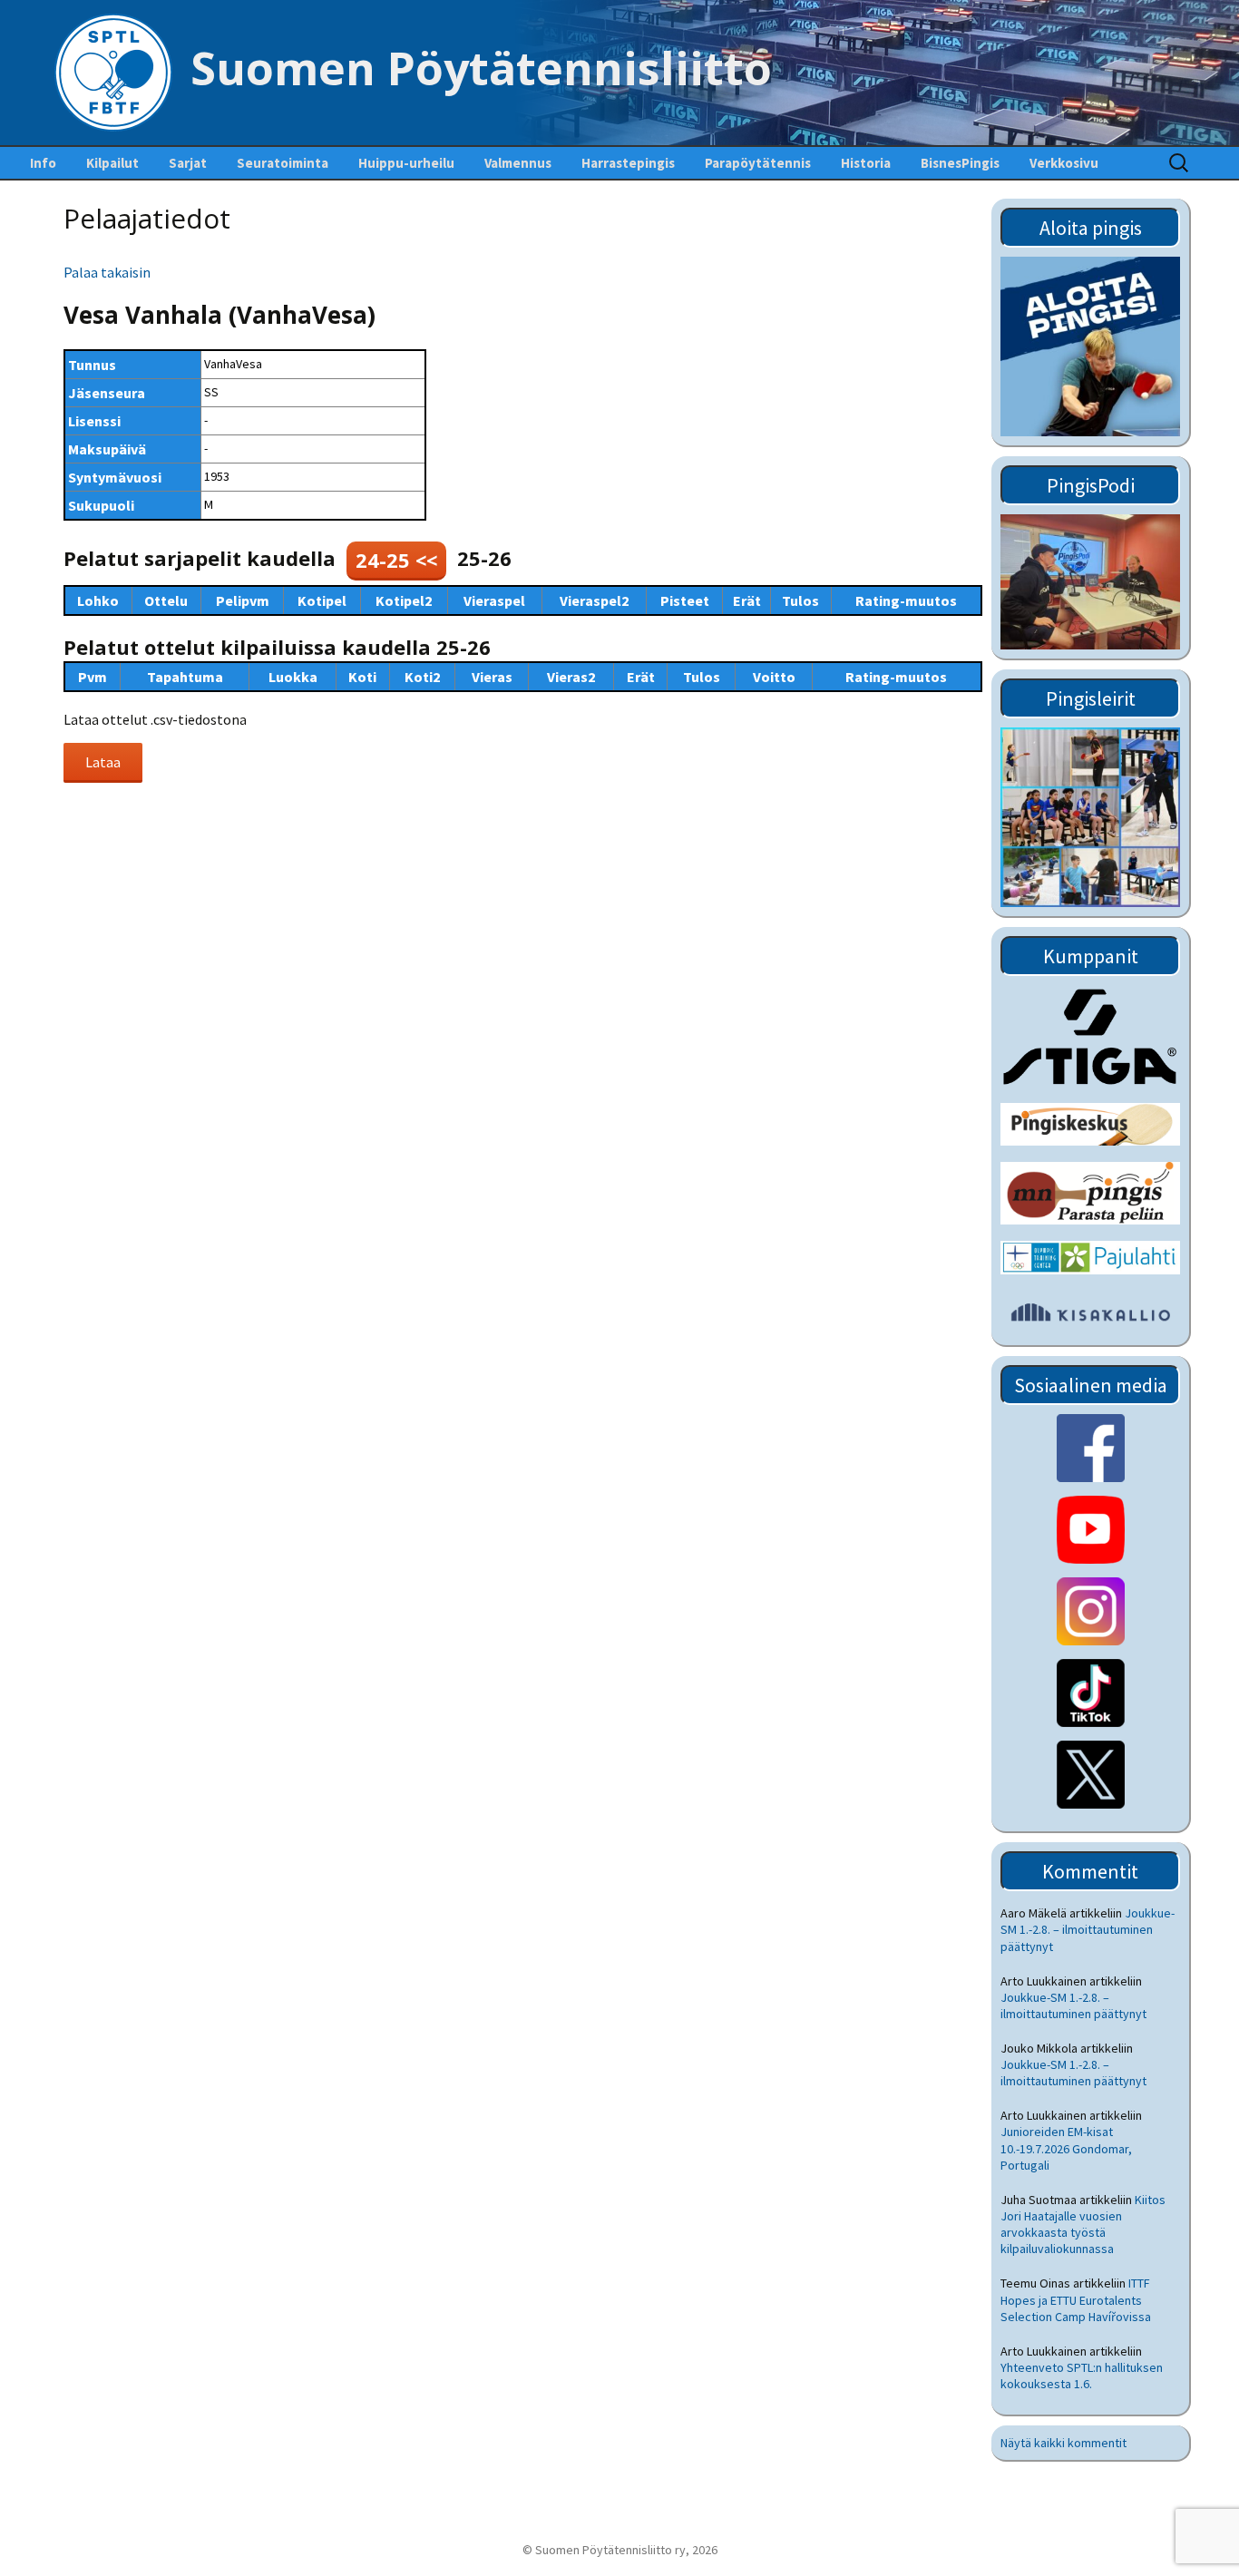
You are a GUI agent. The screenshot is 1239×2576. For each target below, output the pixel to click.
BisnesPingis (960, 163)
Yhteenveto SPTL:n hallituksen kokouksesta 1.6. (1082, 2376)
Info (43, 163)
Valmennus (518, 163)
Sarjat (188, 163)
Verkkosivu (1064, 163)
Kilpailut (112, 163)
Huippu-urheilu (406, 163)
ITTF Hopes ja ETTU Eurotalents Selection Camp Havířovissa (1076, 2299)
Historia (866, 163)
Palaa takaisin (107, 272)
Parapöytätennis (758, 163)
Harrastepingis (628, 163)
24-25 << (396, 560)
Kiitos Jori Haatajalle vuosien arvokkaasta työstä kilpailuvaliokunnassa (1083, 2225)
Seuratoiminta (283, 163)
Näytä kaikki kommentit (1063, 2443)
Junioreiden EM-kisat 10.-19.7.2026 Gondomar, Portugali (1066, 2148)
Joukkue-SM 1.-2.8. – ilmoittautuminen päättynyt (1088, 1929)
